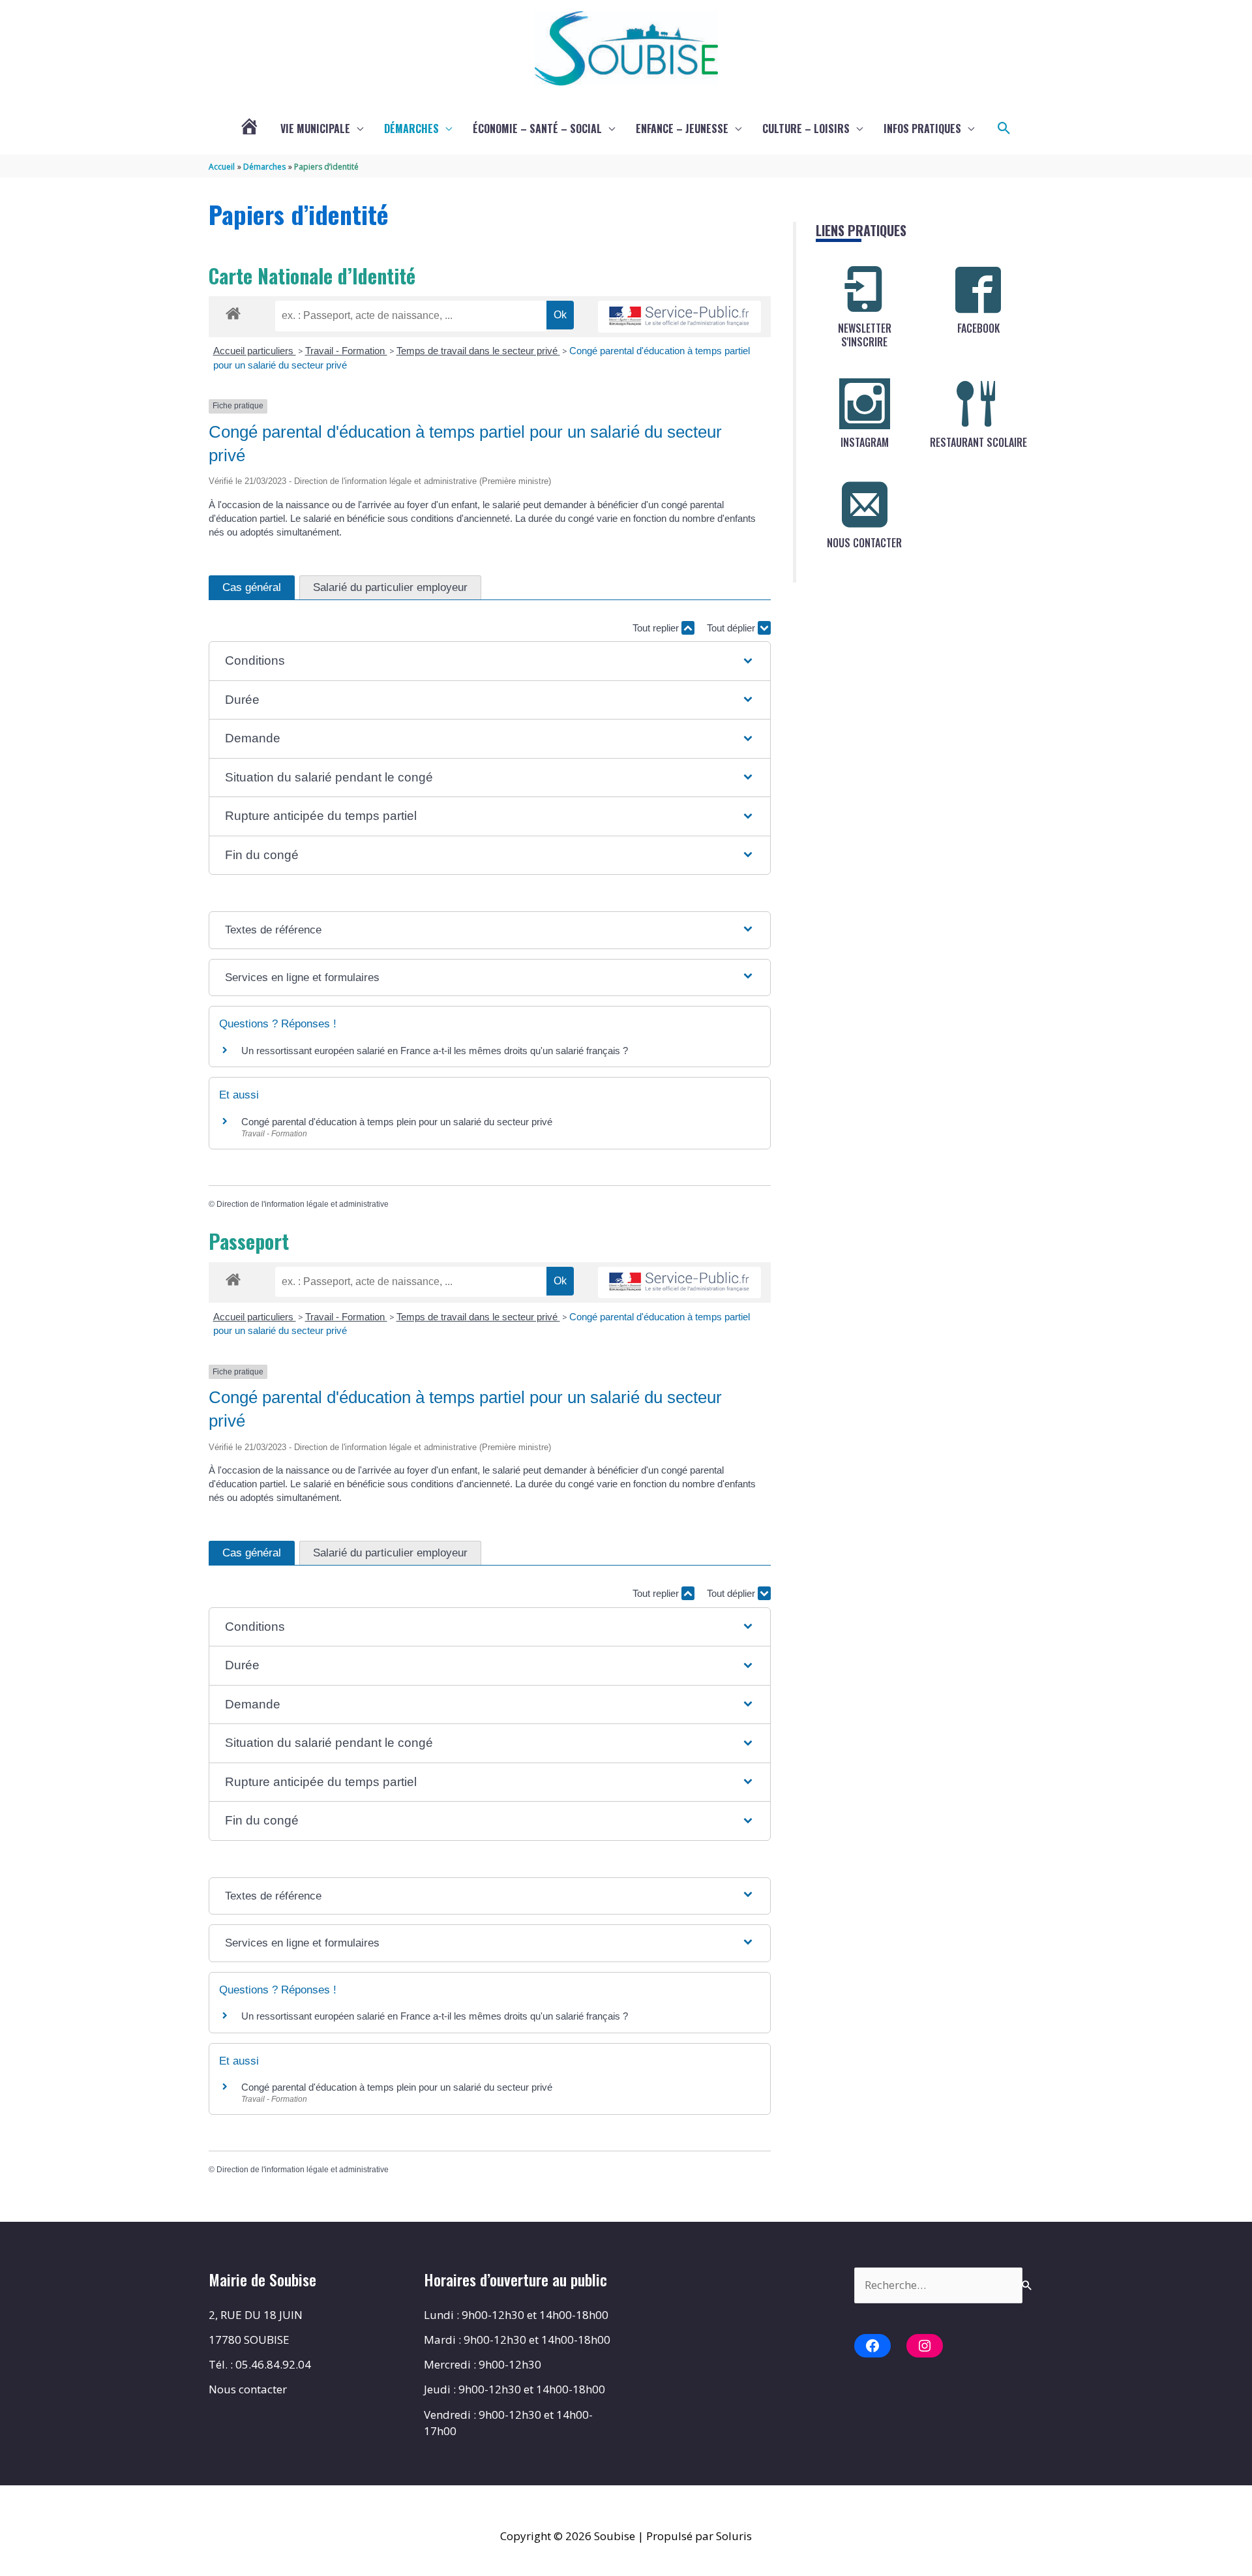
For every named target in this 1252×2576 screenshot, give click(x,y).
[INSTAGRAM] (865, 404)
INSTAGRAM (865, 442)
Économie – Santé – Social (537, 129)
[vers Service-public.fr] (679, 317)
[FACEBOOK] (978, 290)
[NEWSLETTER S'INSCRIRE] (865, 290)
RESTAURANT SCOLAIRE (978, 442)
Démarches (411, 129)
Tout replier (657, 628)
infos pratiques (922, 129)
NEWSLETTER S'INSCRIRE (865, 335)
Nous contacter (248, 2389)
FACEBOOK (978, 328)
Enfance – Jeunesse (682, 129)
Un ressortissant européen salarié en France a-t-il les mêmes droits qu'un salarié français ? (435, 1051)
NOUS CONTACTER (864, 543)
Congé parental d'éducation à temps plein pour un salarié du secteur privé (397, 1122)
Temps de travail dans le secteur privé (478, 351)
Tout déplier (732, 628)
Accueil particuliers (255, 351)
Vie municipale (315, 129)
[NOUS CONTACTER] (865, 504)
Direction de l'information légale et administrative (303, 1204)
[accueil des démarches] (233, 311)
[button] (1004, 129)
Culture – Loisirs (806, 129)
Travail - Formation (346, 351)
